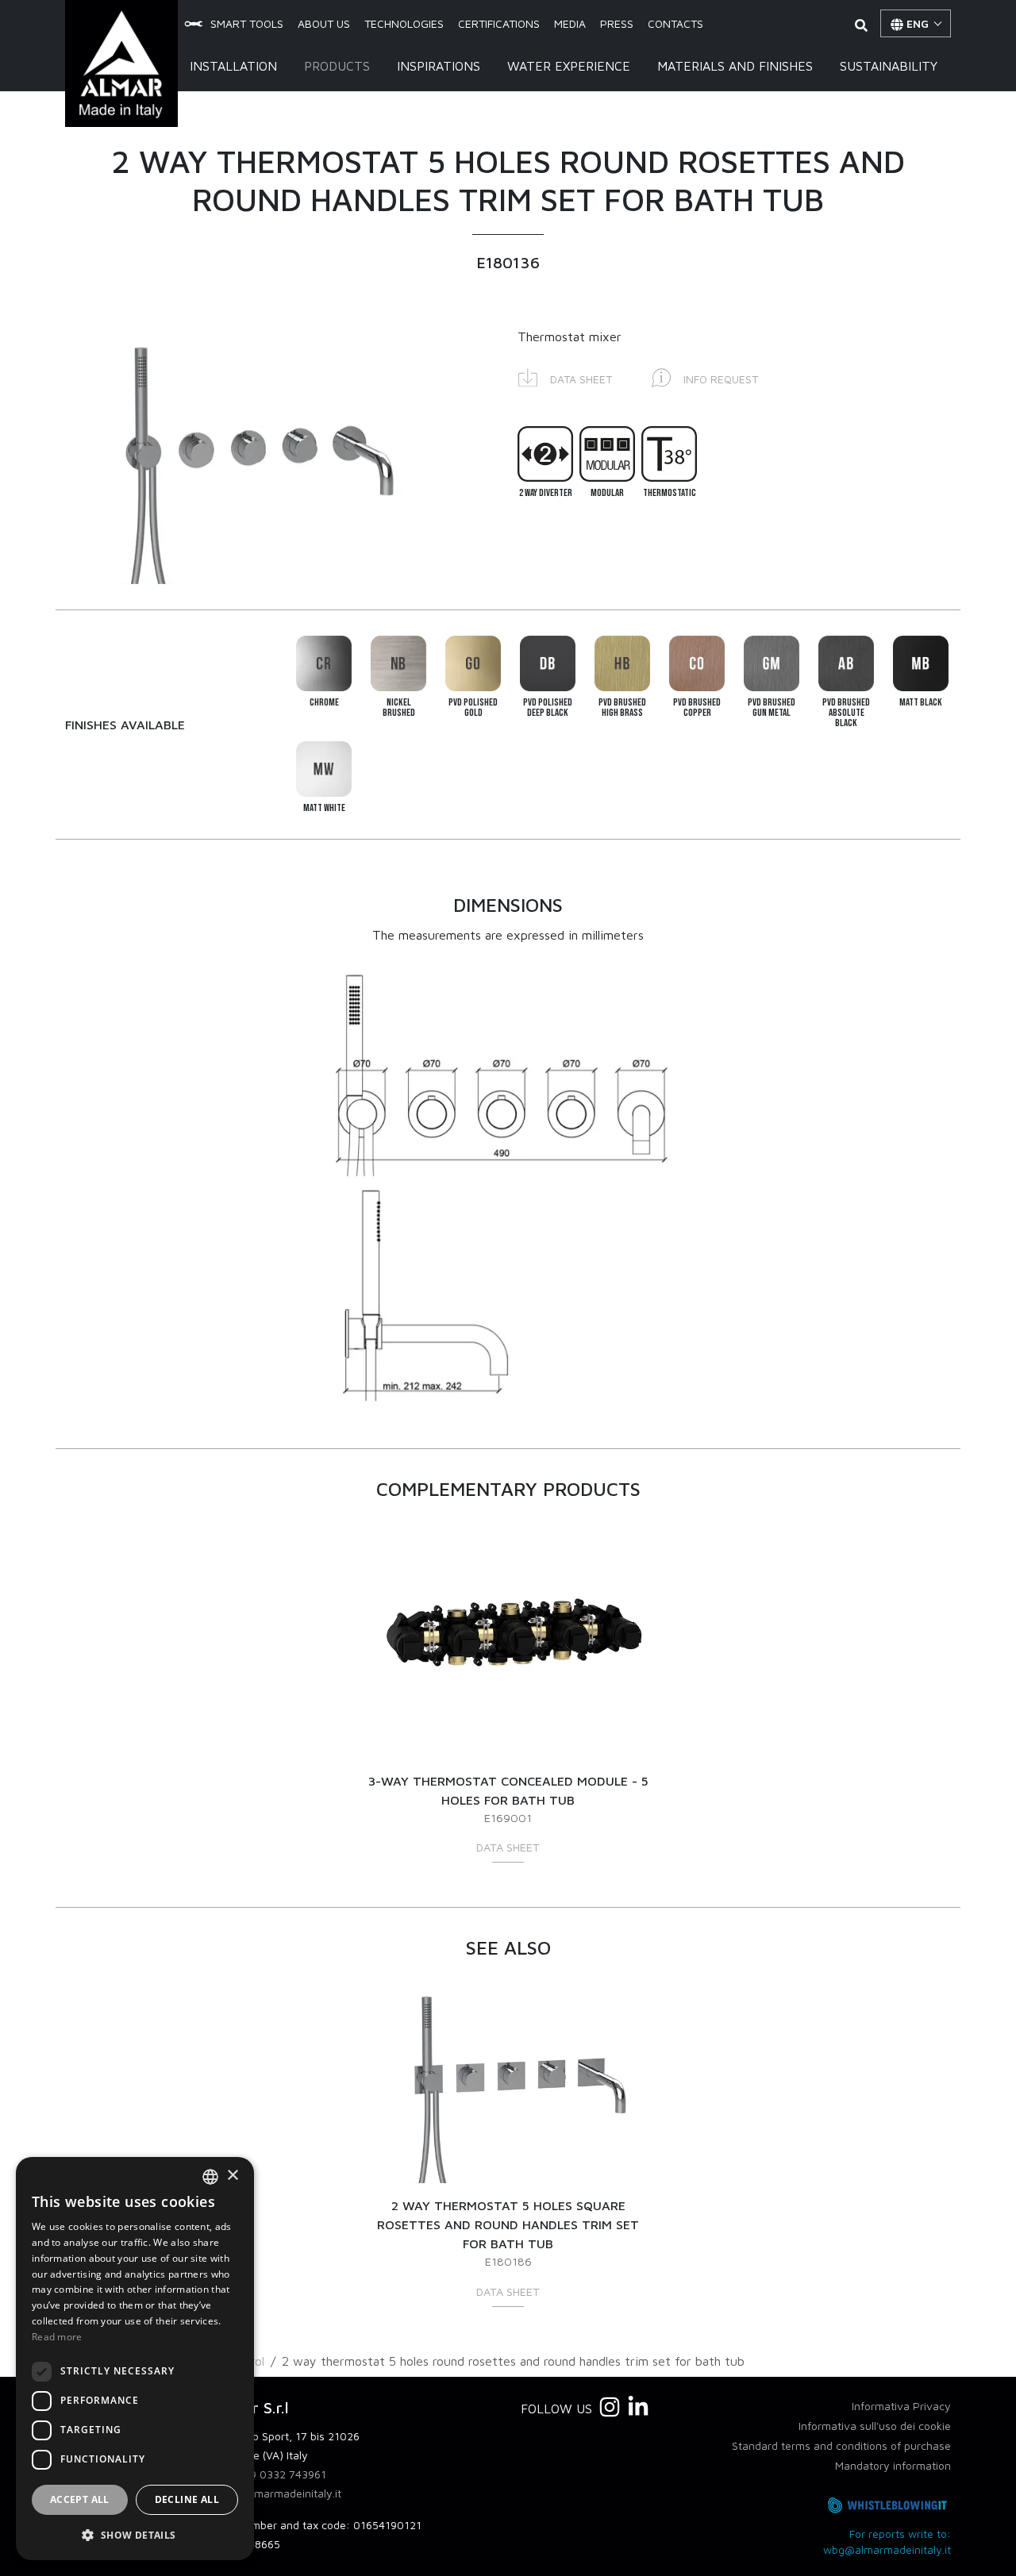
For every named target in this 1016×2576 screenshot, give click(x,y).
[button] (565, 377)
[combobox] (210, 2177)
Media (570, 23)
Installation (233, 66)
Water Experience (569, 66)
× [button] (232, 2176)
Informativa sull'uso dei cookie (875, 2426)
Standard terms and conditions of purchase (841, 2445)
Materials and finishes (735, 66)
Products (337, 66)
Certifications (499, 23)
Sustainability (889, 66)
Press (617, 23)
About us (324, 23)
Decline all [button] (187, 2499)
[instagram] (610, 2407)
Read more (57, 2337)
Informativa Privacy (901, 2406)
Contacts (675, 23)
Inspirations (439, 66)
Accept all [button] (80, 2499)
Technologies (404, 23)
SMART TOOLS (247, 23)
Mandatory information (893, 2465)
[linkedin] (638, 2407)
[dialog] (135, 2359)
